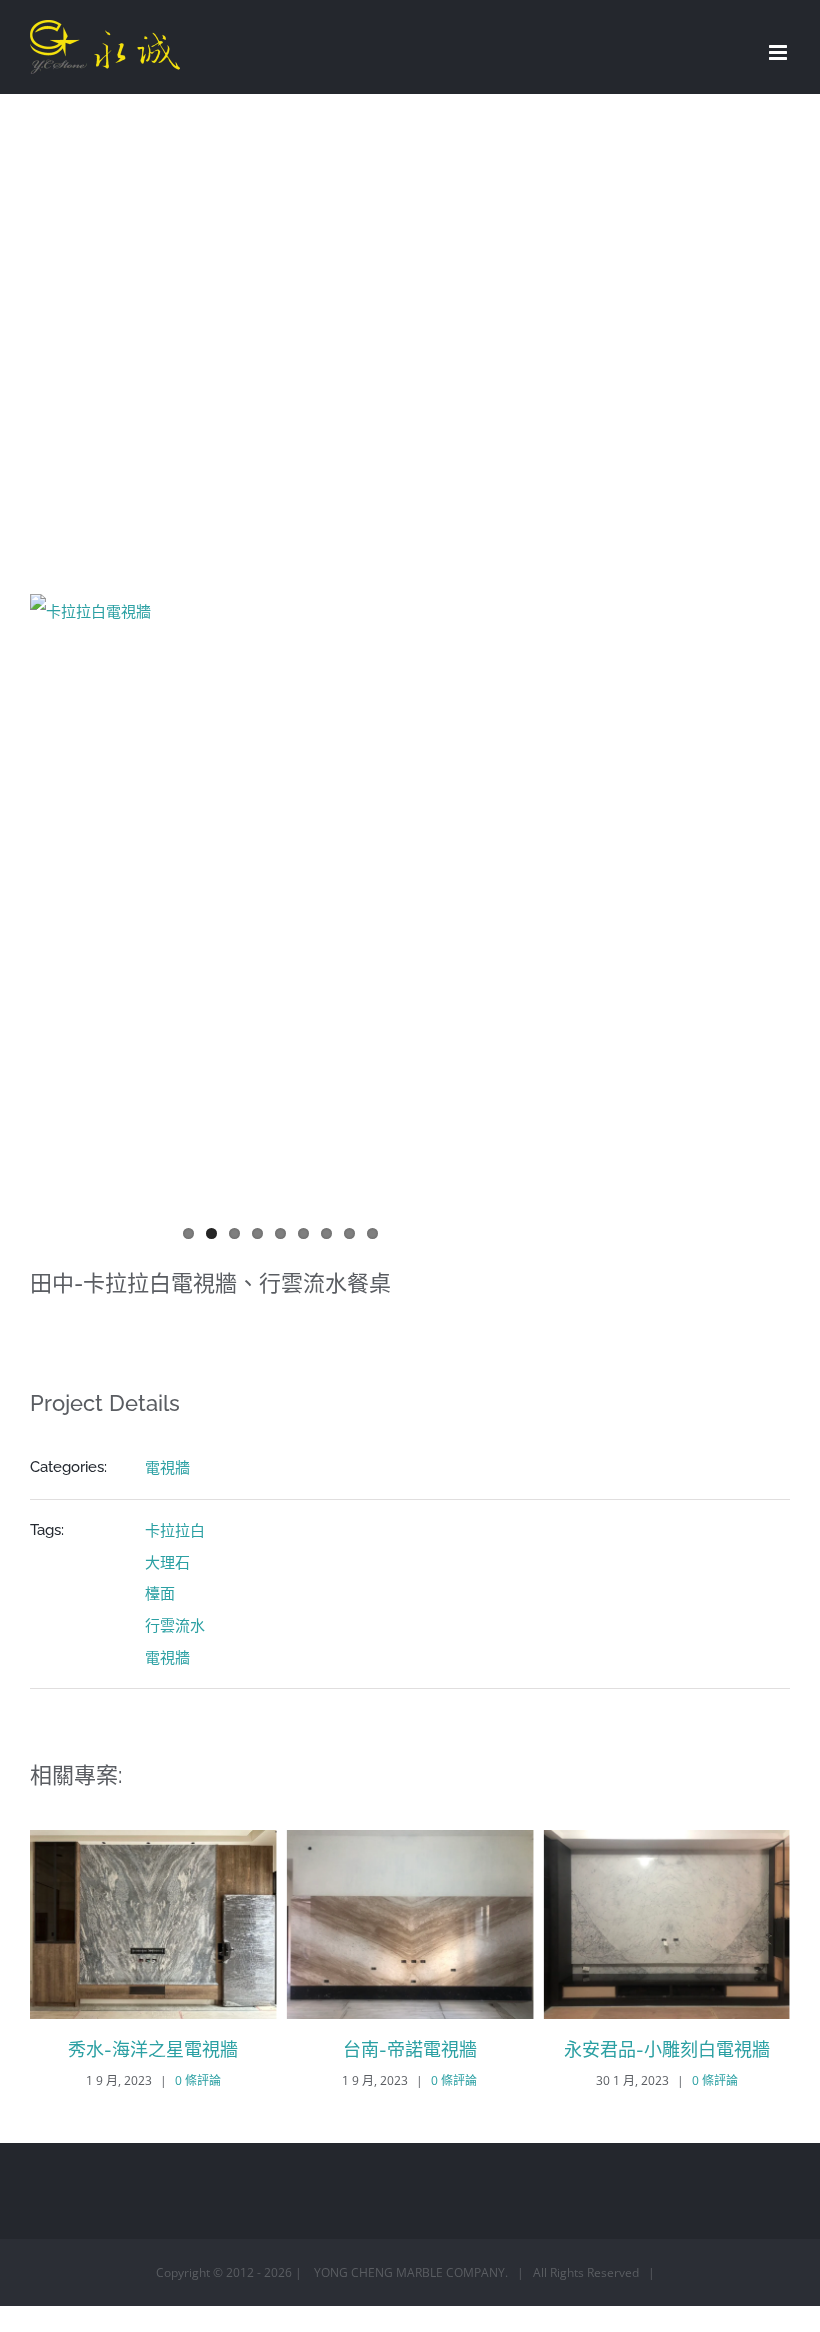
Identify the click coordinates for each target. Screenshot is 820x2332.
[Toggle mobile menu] (779, 52)
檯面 (160, 1593)
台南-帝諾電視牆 (410, 2049)
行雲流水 (175, 1625)
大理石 (167, 1562)
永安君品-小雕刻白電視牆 (667, 2049)
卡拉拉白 (175, 1530)
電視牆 (167, 1467)
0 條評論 (198, 2080)
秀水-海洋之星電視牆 (153, 2049)
